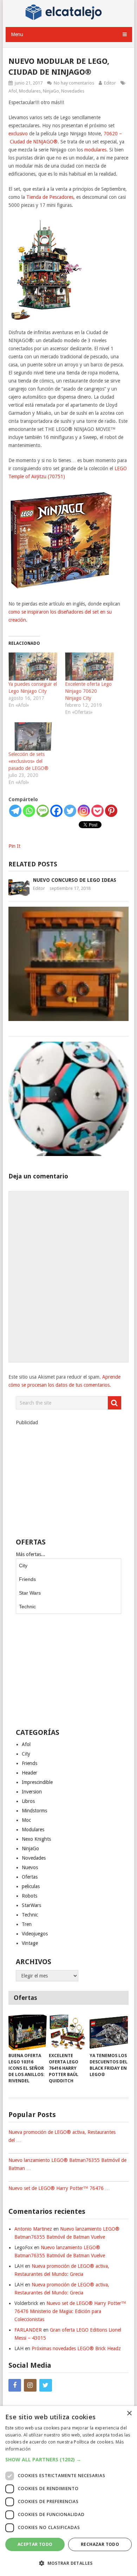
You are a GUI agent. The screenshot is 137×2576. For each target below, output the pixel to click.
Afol (13, 91)
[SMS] (43, 811)
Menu (17, 34)
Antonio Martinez (33, 2229)
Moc (26, 1820)
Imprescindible (37, 1782)
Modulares (30, 91)
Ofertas (30, 1877)
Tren (27, 1924)
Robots (30, 1896)
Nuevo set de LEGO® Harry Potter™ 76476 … (59, 2188)
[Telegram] (15, 811)
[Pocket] (97, 811)
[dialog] (68, 2491)
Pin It (14, 846)
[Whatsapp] (29, 811)
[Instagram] (84, 811)
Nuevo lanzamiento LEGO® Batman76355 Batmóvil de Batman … (67, 2164)
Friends (27, 1579)
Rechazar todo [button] (100, 2544)
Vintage (30, 1943)
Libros (28, 1801)
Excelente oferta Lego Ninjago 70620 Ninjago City (88, 691)
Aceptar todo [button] (35, 2544)
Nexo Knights (36, 1839)
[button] (68, 2459)
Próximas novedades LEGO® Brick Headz (76, 2348)
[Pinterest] (111, 811)
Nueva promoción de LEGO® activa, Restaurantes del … (62, 2136)
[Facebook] (56, 811)
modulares (95, 150)
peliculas (31, 1886)
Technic (27, 1607)
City (23, 1566)
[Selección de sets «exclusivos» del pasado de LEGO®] (33, 736)
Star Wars (30, 1593)
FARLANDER (28, 2330)
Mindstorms (34, 1811)
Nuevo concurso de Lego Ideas (75, 880)
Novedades (73, 91)
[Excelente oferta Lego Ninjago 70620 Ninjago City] (90, 667)
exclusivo (18, 134)
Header (30, 1773)
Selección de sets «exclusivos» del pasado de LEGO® (28, 761)
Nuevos (30, 1867)
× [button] (129, 2413)
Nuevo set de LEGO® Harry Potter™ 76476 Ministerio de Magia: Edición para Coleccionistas (70, 2311)
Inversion (32, 1792)
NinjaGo (51, 91)
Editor (110, 83)
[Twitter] (70, 811)
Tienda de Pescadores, (51, 197)
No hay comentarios (74, 83)
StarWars (31, 1905)
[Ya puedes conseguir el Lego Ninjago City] (33, 667)
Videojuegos (35, 1934)
